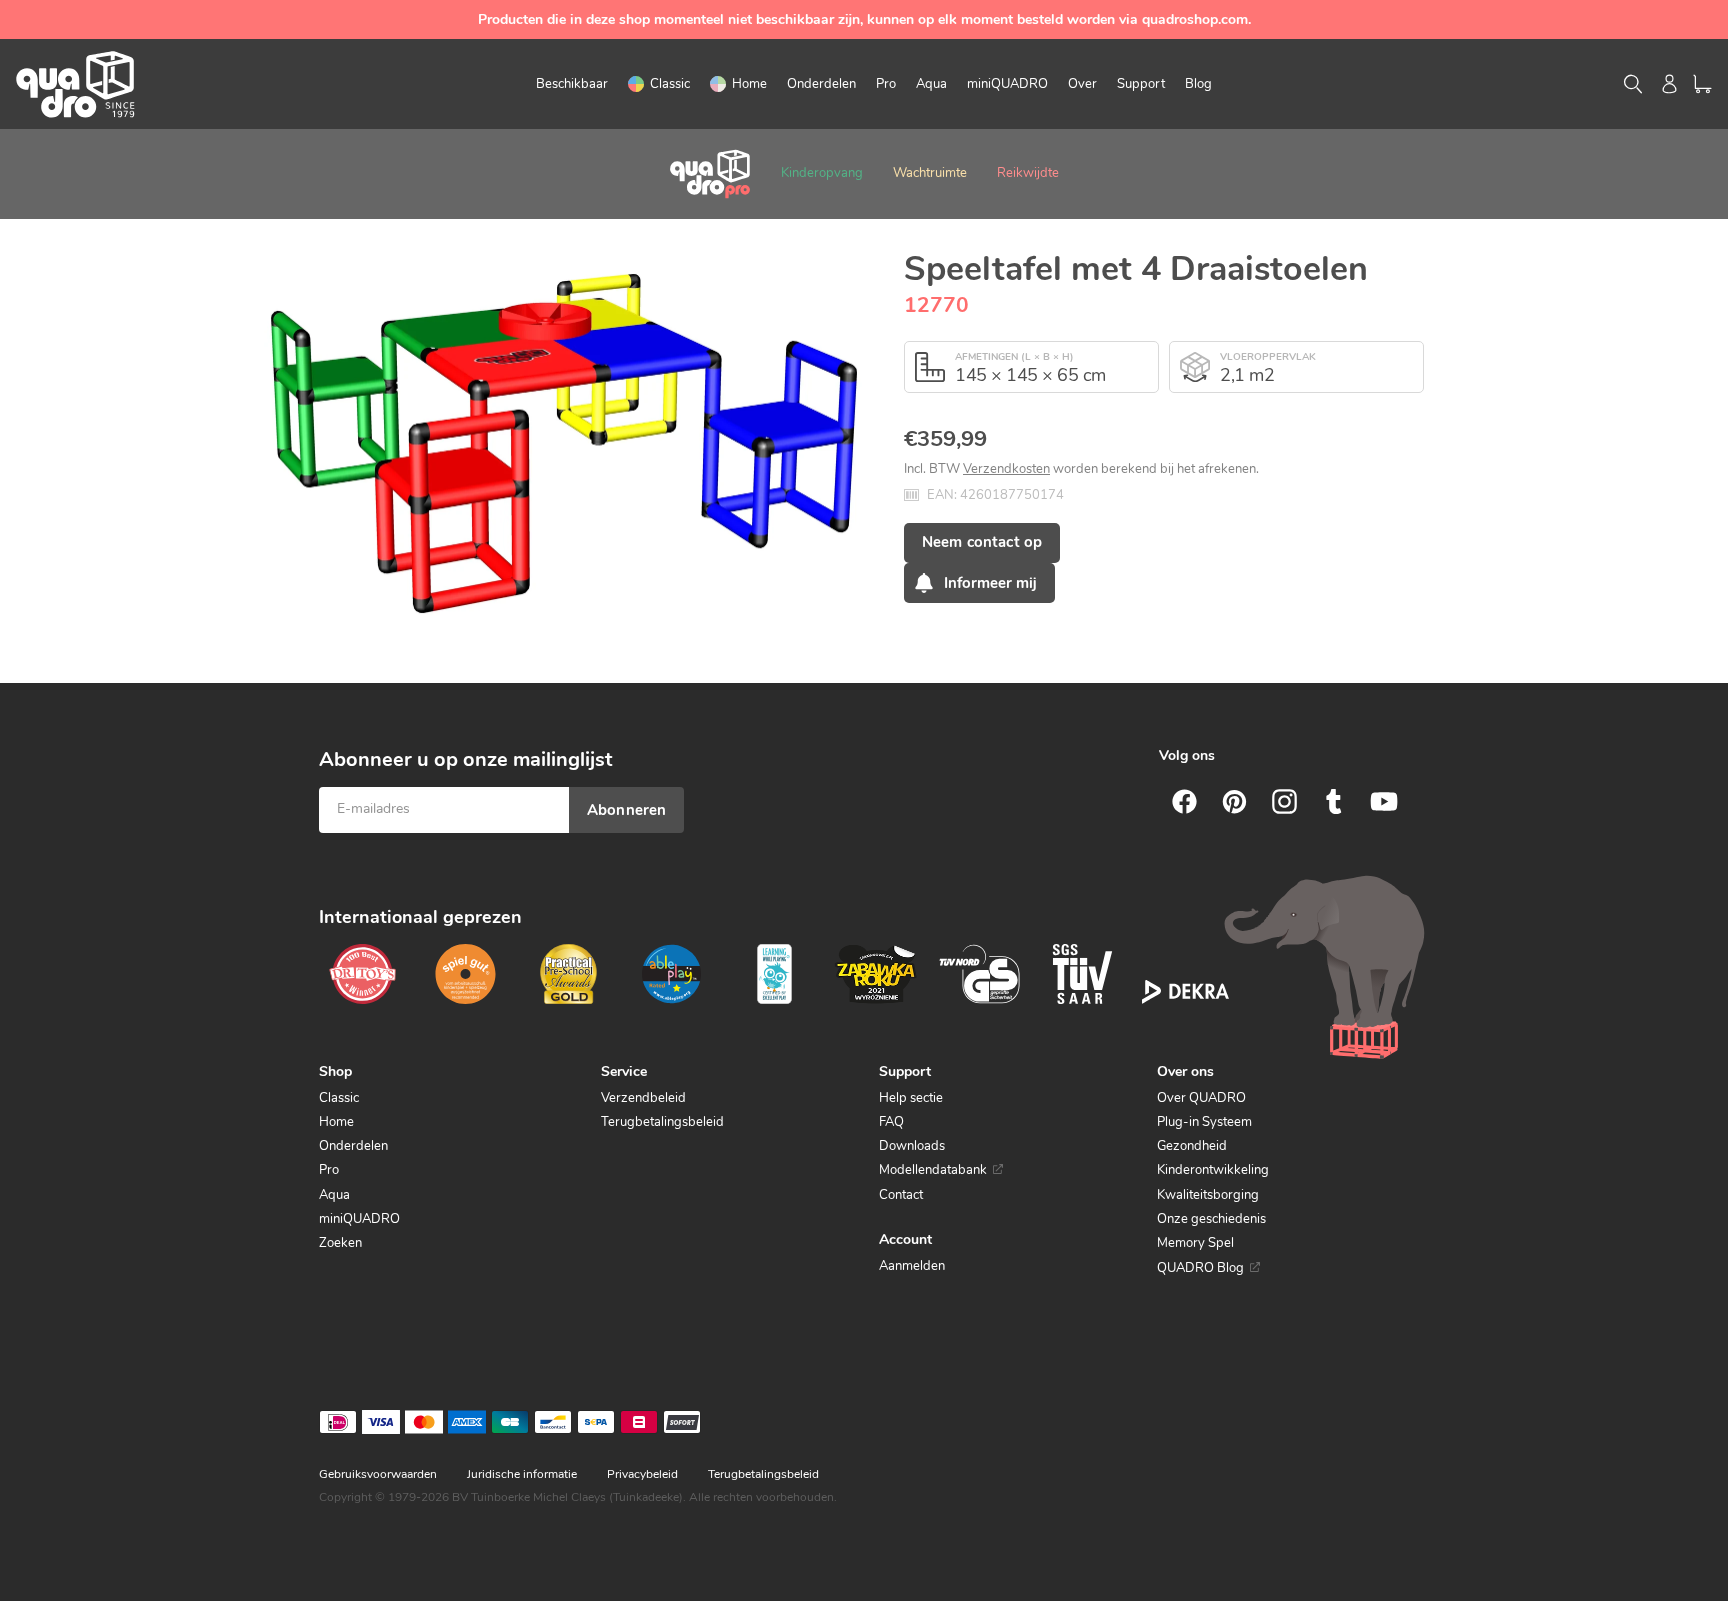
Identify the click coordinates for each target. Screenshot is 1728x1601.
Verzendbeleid (643, 1098)
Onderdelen (353, 1146)
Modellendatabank (933, 1170)
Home (336, 1122)
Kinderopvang (822, 173)
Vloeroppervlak (1268, 357)
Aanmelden (912, 1266)
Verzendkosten (1006, 469)
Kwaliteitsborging (1208, 1195)
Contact (901, 1195)
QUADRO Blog (1200, 1268)
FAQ (891, 1122)
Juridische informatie (522, 1474)
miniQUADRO (359, 1219)
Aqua (334, 1195)
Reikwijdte (1028, 173)
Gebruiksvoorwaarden (378, 1474)
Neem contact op (982, 542)
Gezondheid (1192, 1146)
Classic (339, 1098)
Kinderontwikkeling (1213, 1170)
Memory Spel (1195, 1243)
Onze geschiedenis (1211, 1219)
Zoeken (340, 1243)
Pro (329, 1170)
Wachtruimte (930, 173)
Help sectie (911, 1098)
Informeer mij (990, 583)
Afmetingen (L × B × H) (1014, 357)
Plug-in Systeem (1204, 1122)
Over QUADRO (1201, 1098)
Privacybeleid (642, 1474)
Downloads (912, 1146)
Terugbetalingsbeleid (662, 1122)
